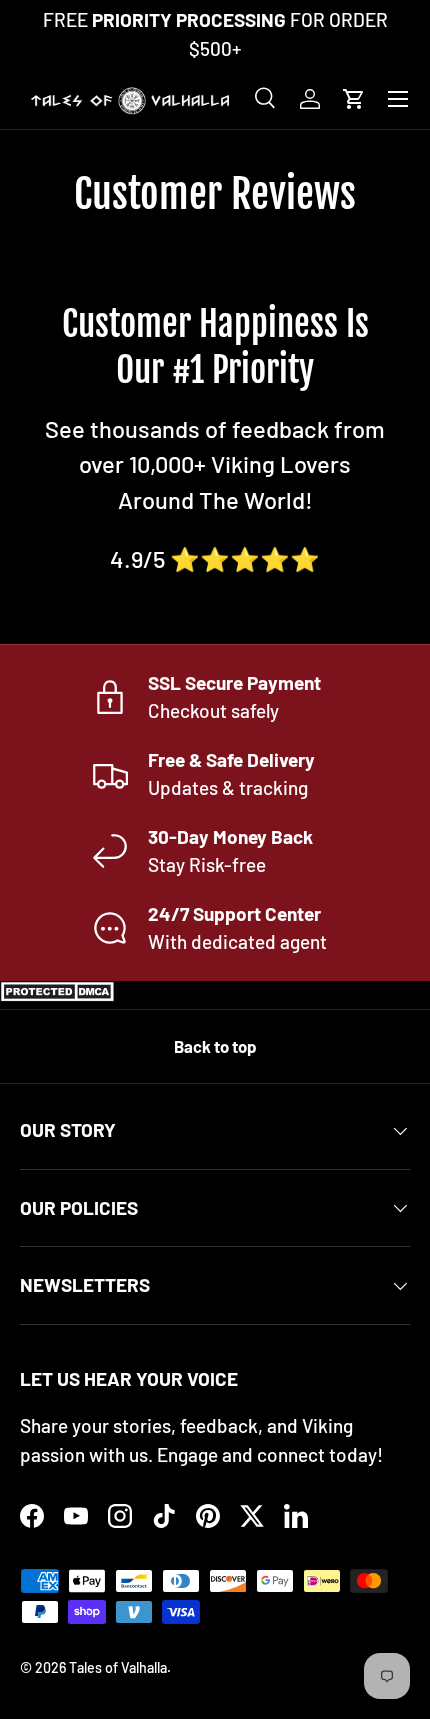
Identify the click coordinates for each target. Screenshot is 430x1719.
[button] (354, 99)
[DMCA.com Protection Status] (60, 994)
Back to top (215, 1046)
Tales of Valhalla (118, 1667)
